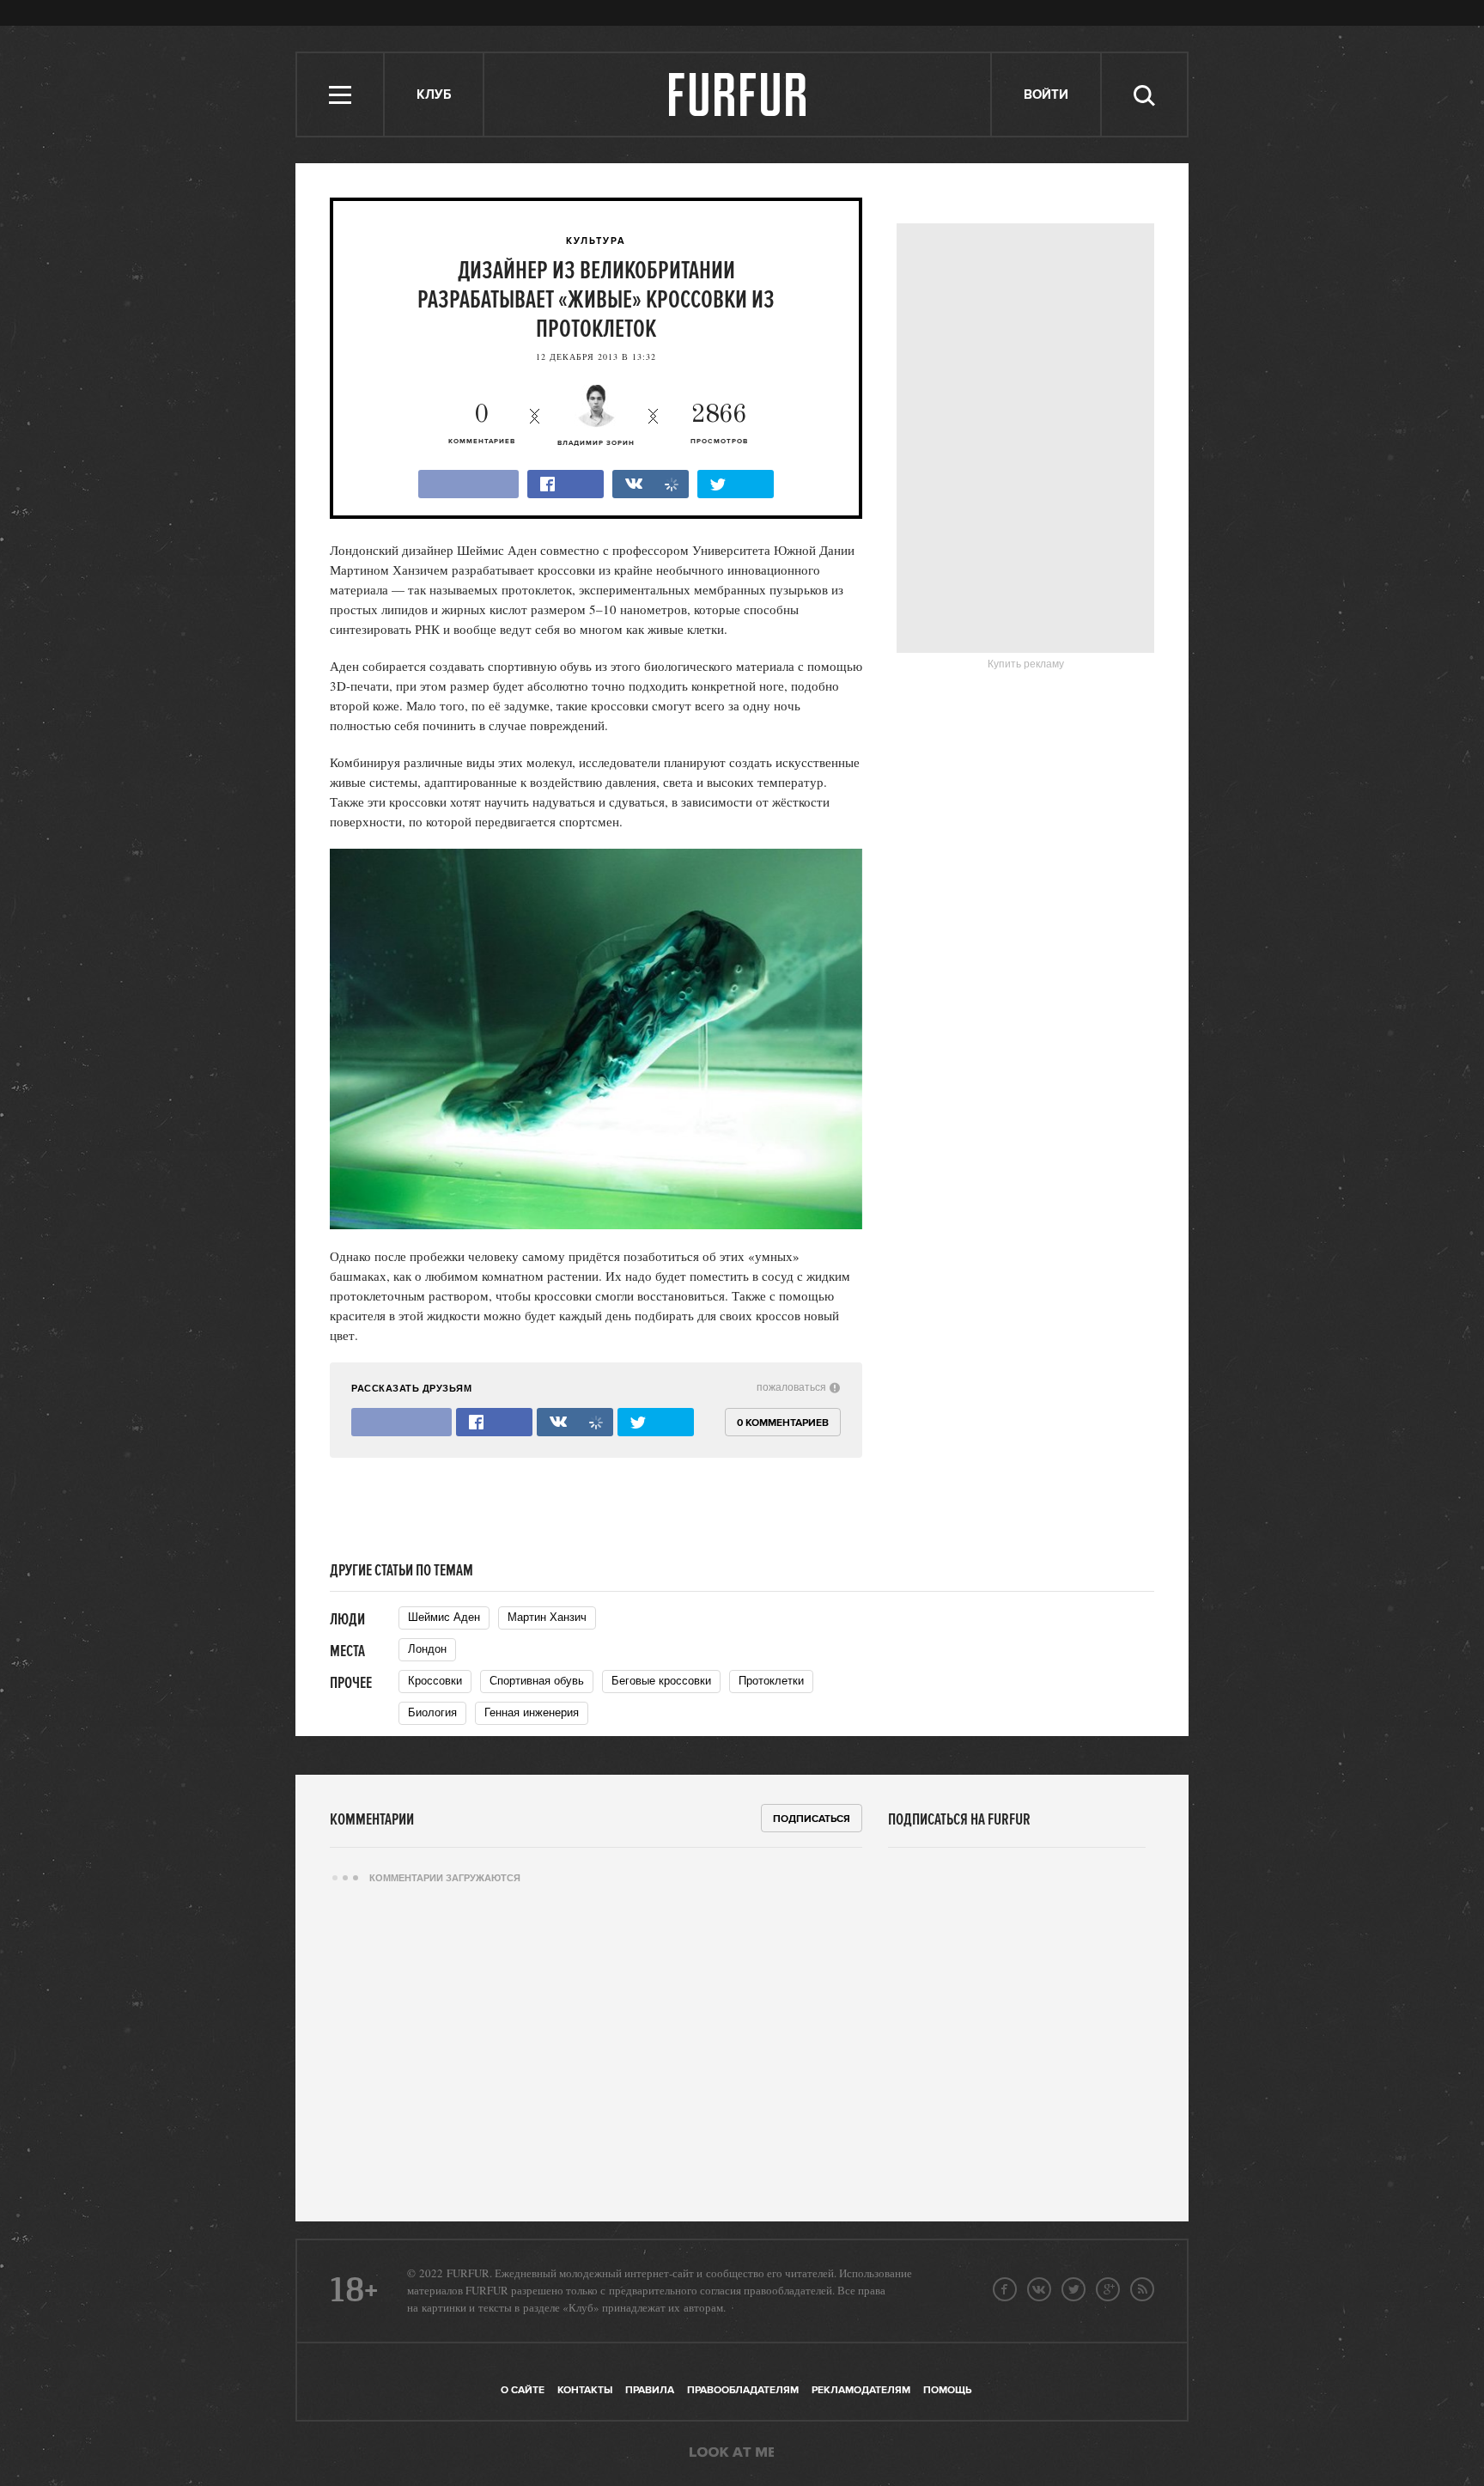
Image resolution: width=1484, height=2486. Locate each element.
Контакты (585, 2390)
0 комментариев (783, 1423)
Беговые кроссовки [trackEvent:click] (661, 1681)
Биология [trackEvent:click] (432, 1712)
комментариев (482, 424)
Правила (650, 2390)
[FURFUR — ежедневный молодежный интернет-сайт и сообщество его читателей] (738, 94)
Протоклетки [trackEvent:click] (771, 1681)
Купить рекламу (1026, 664)
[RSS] (1142, 2289)
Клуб (434, 95)
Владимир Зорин (596, 443)
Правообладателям (743, 2390)
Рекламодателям (861, 2390)
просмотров (719, 424)
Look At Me (732, 2453)
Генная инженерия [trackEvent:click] (532, 1712)
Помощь (947, 2390)
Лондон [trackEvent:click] (427, 1649)
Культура (596, 241)
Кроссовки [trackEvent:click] (435, 1681)
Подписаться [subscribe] (812, 1819)
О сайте (523, 2390)
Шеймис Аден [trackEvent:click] (444, 1617)
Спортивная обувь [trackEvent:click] (537, 1681)
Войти (1046, 95)
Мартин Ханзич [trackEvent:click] (547, 1617)
